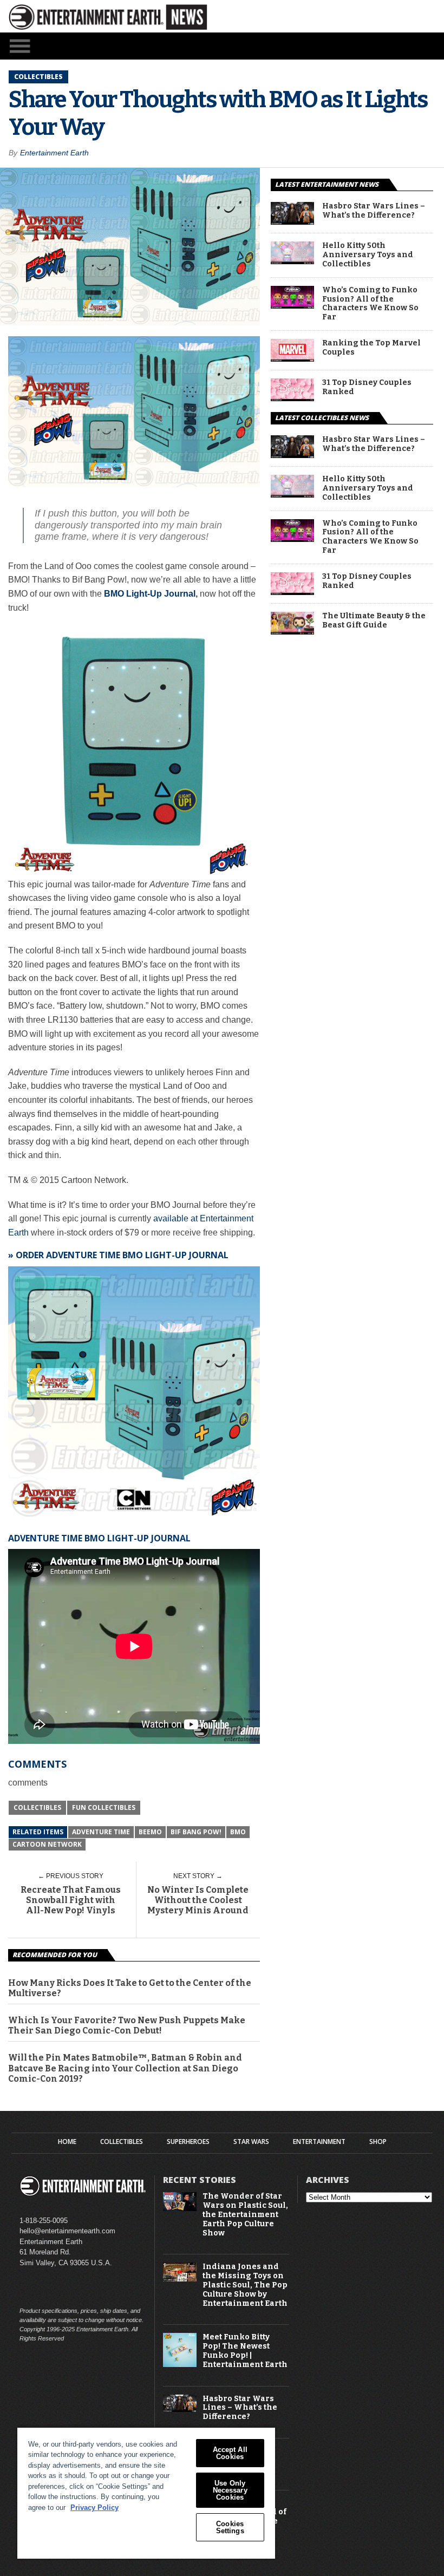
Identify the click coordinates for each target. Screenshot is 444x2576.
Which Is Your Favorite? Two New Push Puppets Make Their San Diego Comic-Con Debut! (127, 2025)
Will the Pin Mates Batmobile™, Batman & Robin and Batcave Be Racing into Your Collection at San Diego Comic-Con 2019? (125, 2068)
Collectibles (37, 1807)
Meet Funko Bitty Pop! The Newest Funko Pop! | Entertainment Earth (245, 2351)
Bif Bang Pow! (196, 1832)
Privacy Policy (94, 2508)
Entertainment (319, 2142)
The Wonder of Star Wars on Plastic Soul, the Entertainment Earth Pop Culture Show (245, 2215)
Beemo (150, 1832)
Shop (378, 2142)
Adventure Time (101, 1832)
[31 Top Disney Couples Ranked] (292, 398)
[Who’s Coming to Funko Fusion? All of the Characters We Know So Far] (292, 306)
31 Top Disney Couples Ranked (367, 387)
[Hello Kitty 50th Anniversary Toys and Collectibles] (292, 261)
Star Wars (251, 2142)
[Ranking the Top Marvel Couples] (292, 359)
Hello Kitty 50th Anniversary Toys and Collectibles (368, 255)
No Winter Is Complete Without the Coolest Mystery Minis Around (198, 1900)
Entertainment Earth (54, 153)
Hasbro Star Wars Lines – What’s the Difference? (374, 211)
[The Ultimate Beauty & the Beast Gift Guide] (292, 632)
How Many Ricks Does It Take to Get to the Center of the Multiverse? (130, 1988)
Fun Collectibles (104, 1807)
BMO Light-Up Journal (150, 594)
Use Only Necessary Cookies (230, 2490)
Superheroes (188, 2142)
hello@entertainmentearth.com (67, 2231)
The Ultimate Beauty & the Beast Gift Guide (374, 621)
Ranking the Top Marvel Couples (371, 348)
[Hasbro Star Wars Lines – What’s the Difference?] (292, 222)
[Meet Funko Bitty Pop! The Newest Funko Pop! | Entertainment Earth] (180, 2365)
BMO (238, 1832)
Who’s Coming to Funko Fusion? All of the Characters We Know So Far (370, 304)
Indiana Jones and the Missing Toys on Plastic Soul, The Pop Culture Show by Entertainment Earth (245, 2285)
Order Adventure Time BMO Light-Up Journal (122, 1255)
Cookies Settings (230, 2527)
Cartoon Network (47, 1844)
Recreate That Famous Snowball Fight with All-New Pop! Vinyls (71, 1900)
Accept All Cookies (230, 2453)
